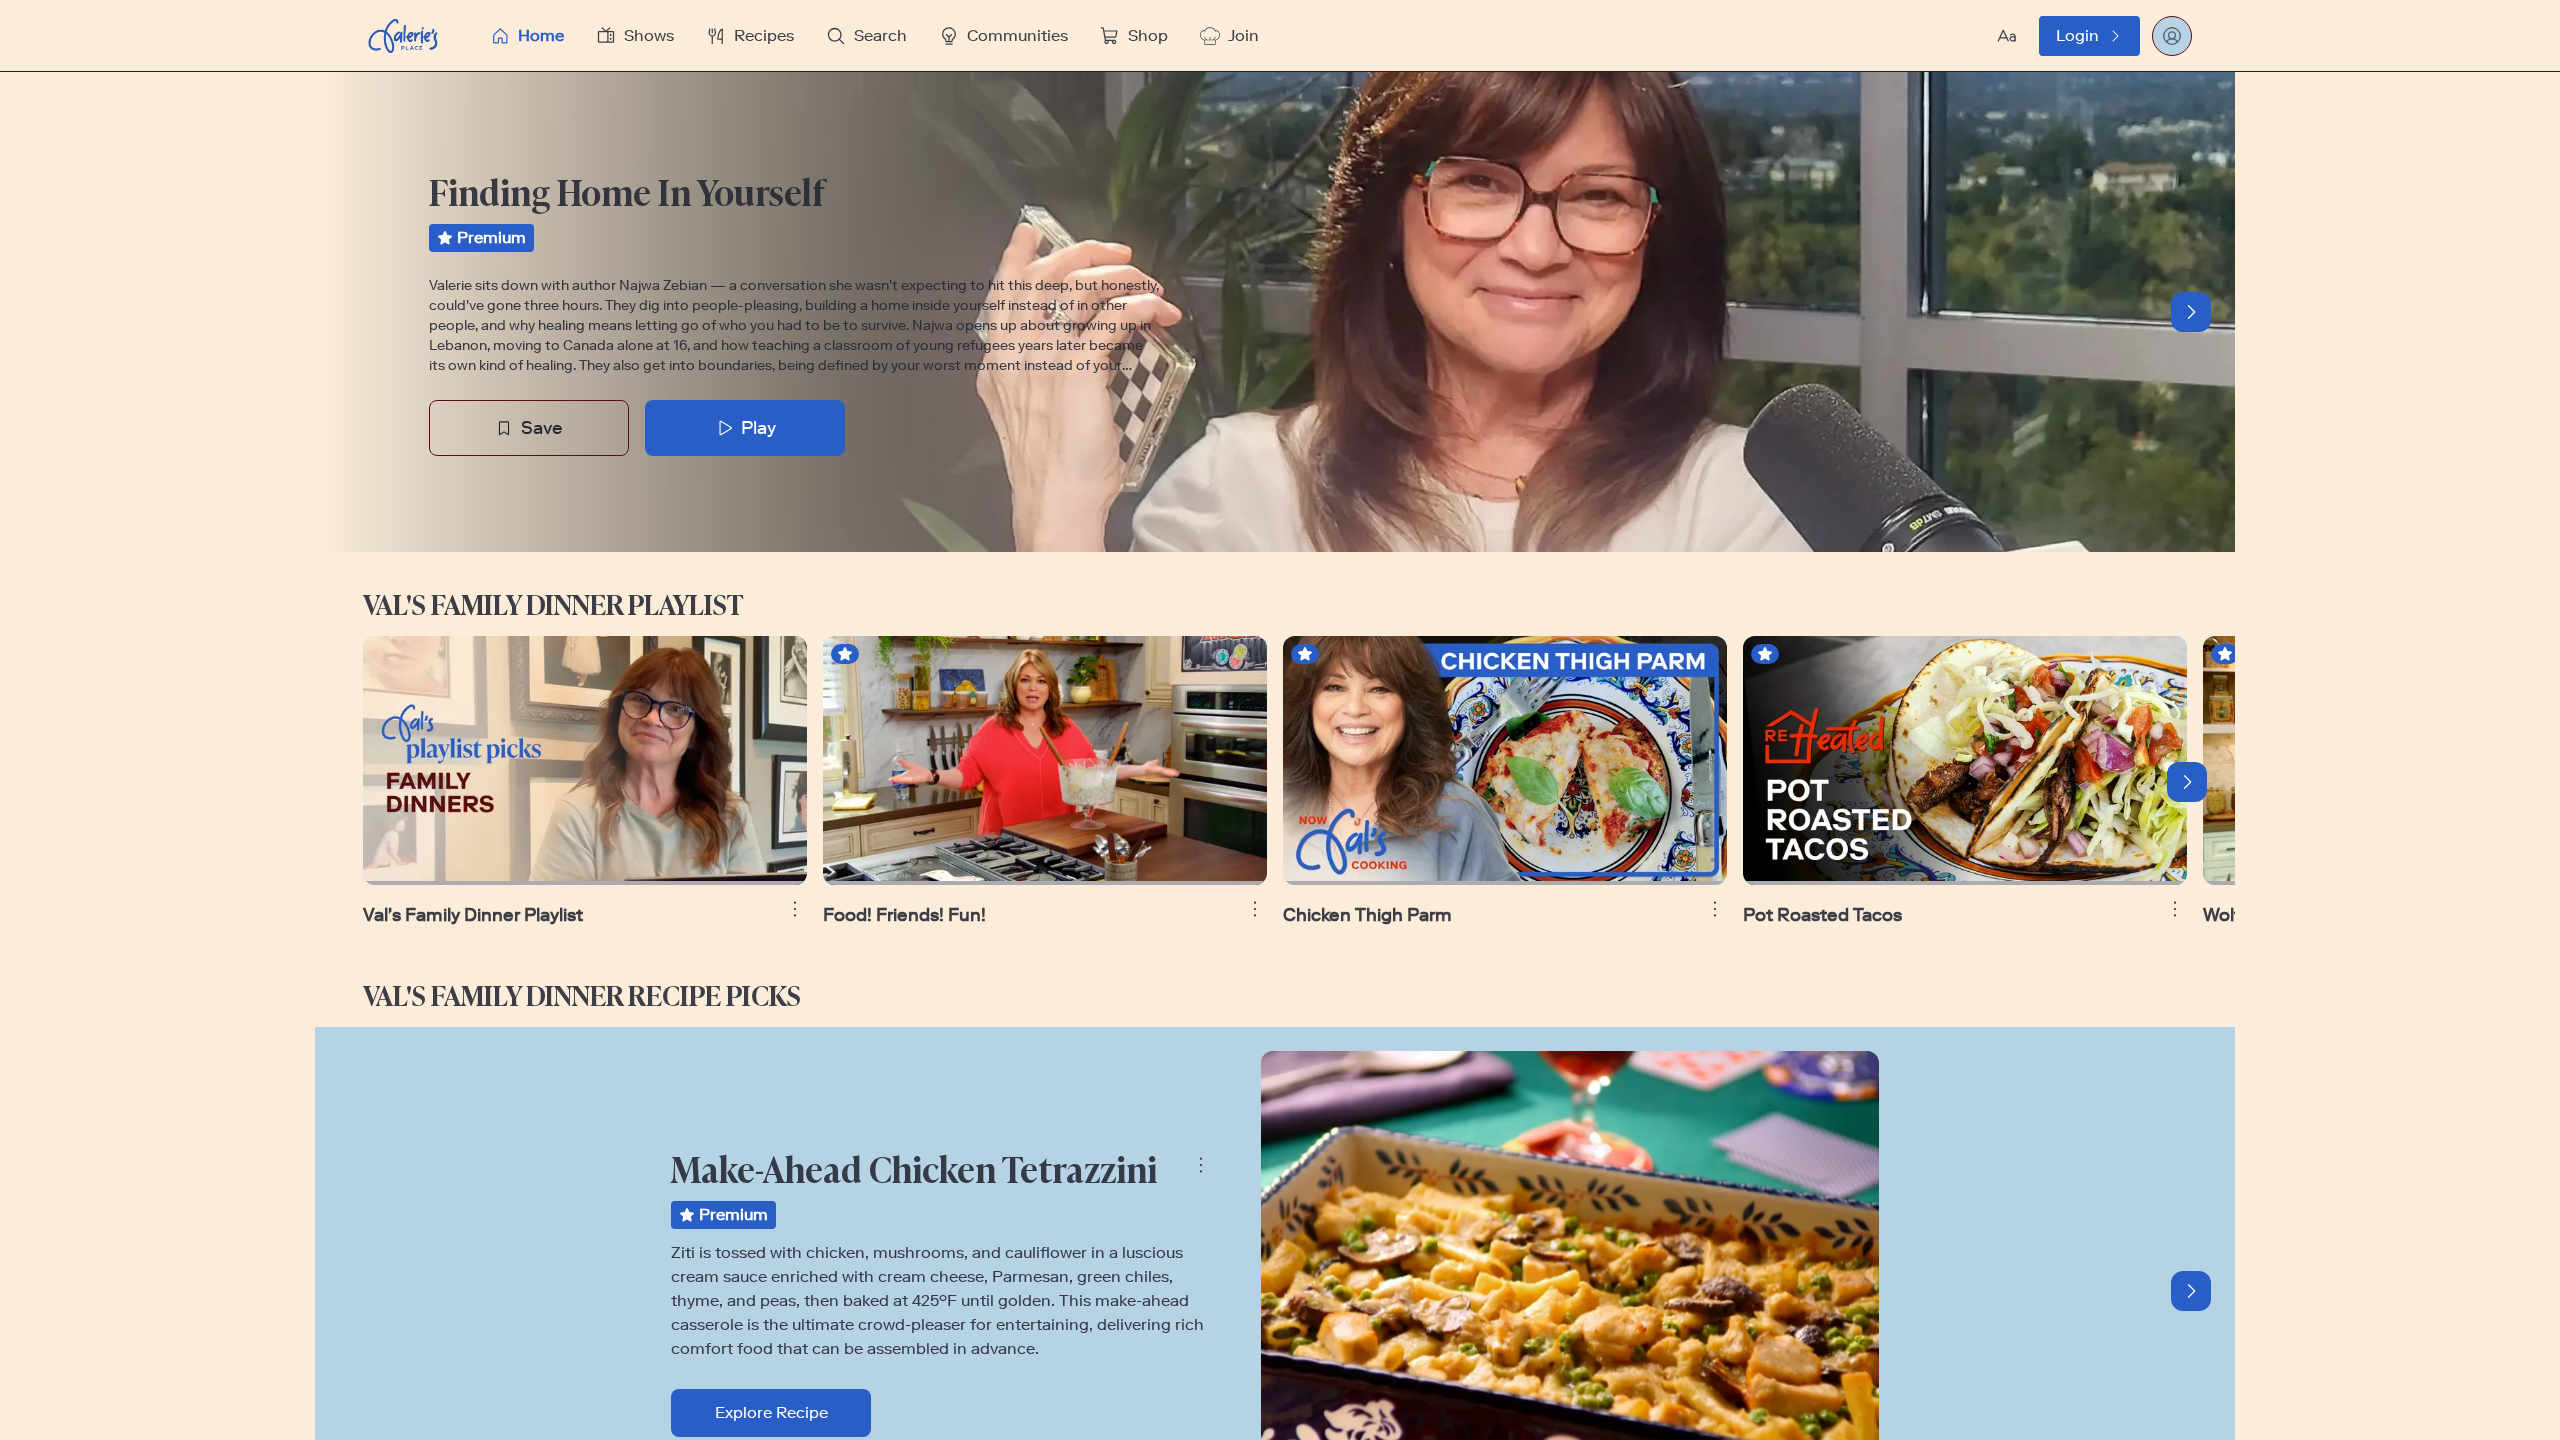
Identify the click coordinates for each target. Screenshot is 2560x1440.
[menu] (1119, 35)
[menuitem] (527, 36)
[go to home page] (403, 36)
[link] (2089, 36)
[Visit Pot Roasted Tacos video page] (1965, 760)
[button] (1119, 35)
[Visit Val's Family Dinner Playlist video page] (585, 760)
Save (542, 428)
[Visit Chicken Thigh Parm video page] (1505, 760)
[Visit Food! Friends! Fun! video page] (1045, 760)
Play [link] (758, 428)
